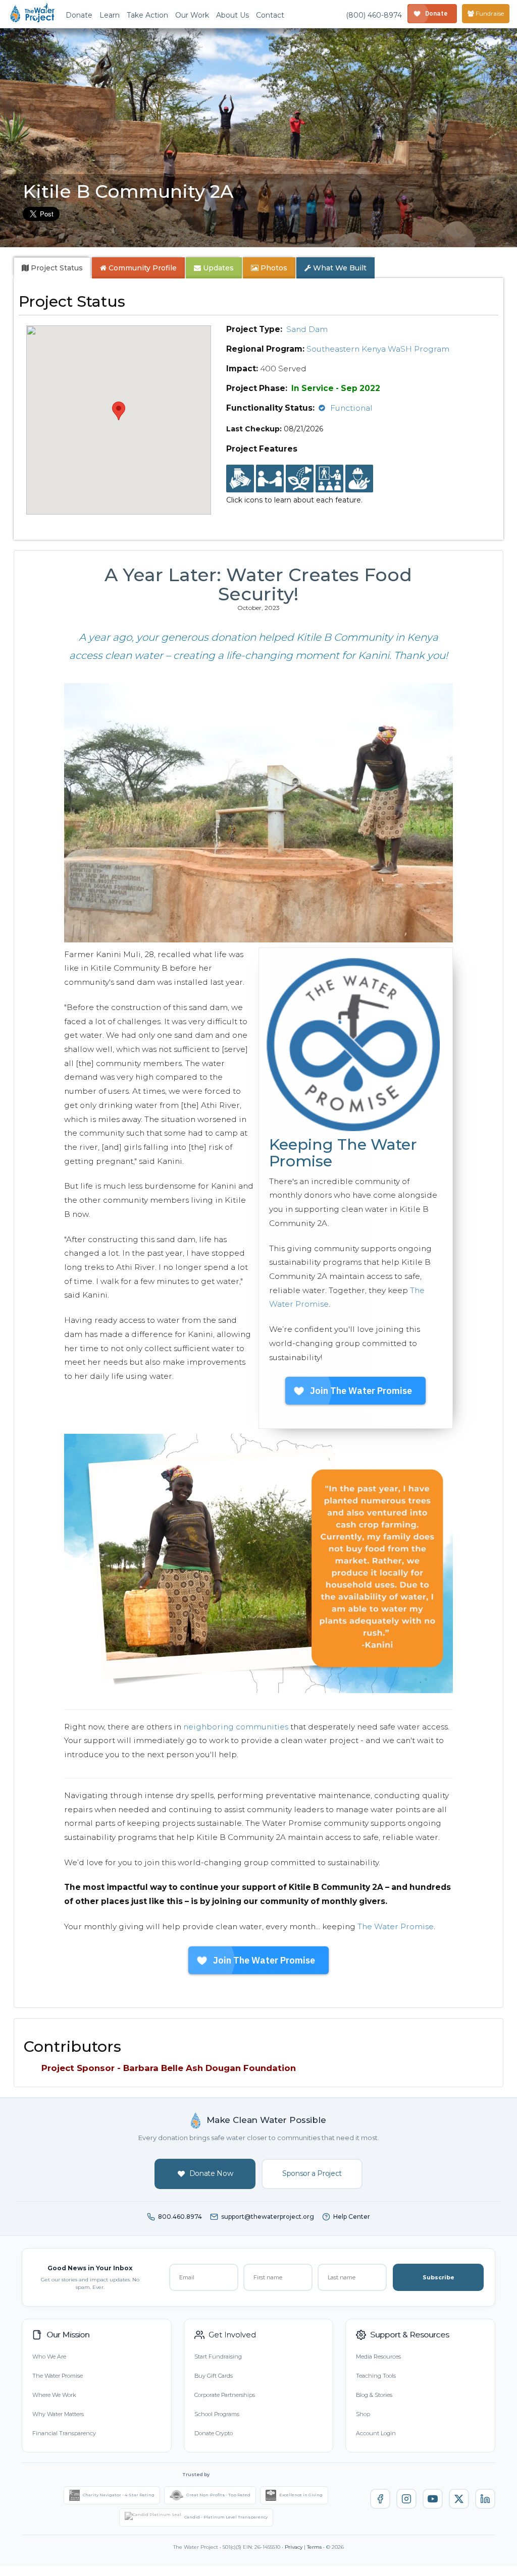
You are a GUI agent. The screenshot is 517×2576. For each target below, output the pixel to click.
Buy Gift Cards (214, 2376)
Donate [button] (79, 15)
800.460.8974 (180, 2217)
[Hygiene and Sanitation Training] (329, 479)
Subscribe (438, 2277)
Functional (351, 408)
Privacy (294, 2547)
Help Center (352, 2217)
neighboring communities (236, 1727)
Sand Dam (307, 329)
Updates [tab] (217, 268)
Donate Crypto (214, 2433)
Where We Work (54, 2395)
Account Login (376, 2433)
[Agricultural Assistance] (300, 479)
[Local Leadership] (240, 479)
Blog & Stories (374, 2395)
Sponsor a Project (312, 2173)
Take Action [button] (147, 15)
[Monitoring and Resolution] (359, 479)
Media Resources (378, 2357)
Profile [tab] (143, 268)
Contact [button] (270, 15)
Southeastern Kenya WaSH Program (378, 349)
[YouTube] (433, 2499)
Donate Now (211, 2173)
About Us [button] (232, 15)
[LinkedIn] (485, 2499)
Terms (314, 2547)
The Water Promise (396, 1926)
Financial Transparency (64, 2433)
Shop (363, 2414)
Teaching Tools (376, 2376)
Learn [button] (110, 15)
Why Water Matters (58, 2414)
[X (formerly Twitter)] (459, 2499)
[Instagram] (406, 2499)
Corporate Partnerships (225, 2395)
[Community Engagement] (270, 479)
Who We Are (49, 2357)
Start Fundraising (218, 2357)
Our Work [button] (192, 15)
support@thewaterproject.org (268, 2217)
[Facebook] (380, 2499)
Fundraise (489, 13)
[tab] (52, 268)
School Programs (217, 2414)
